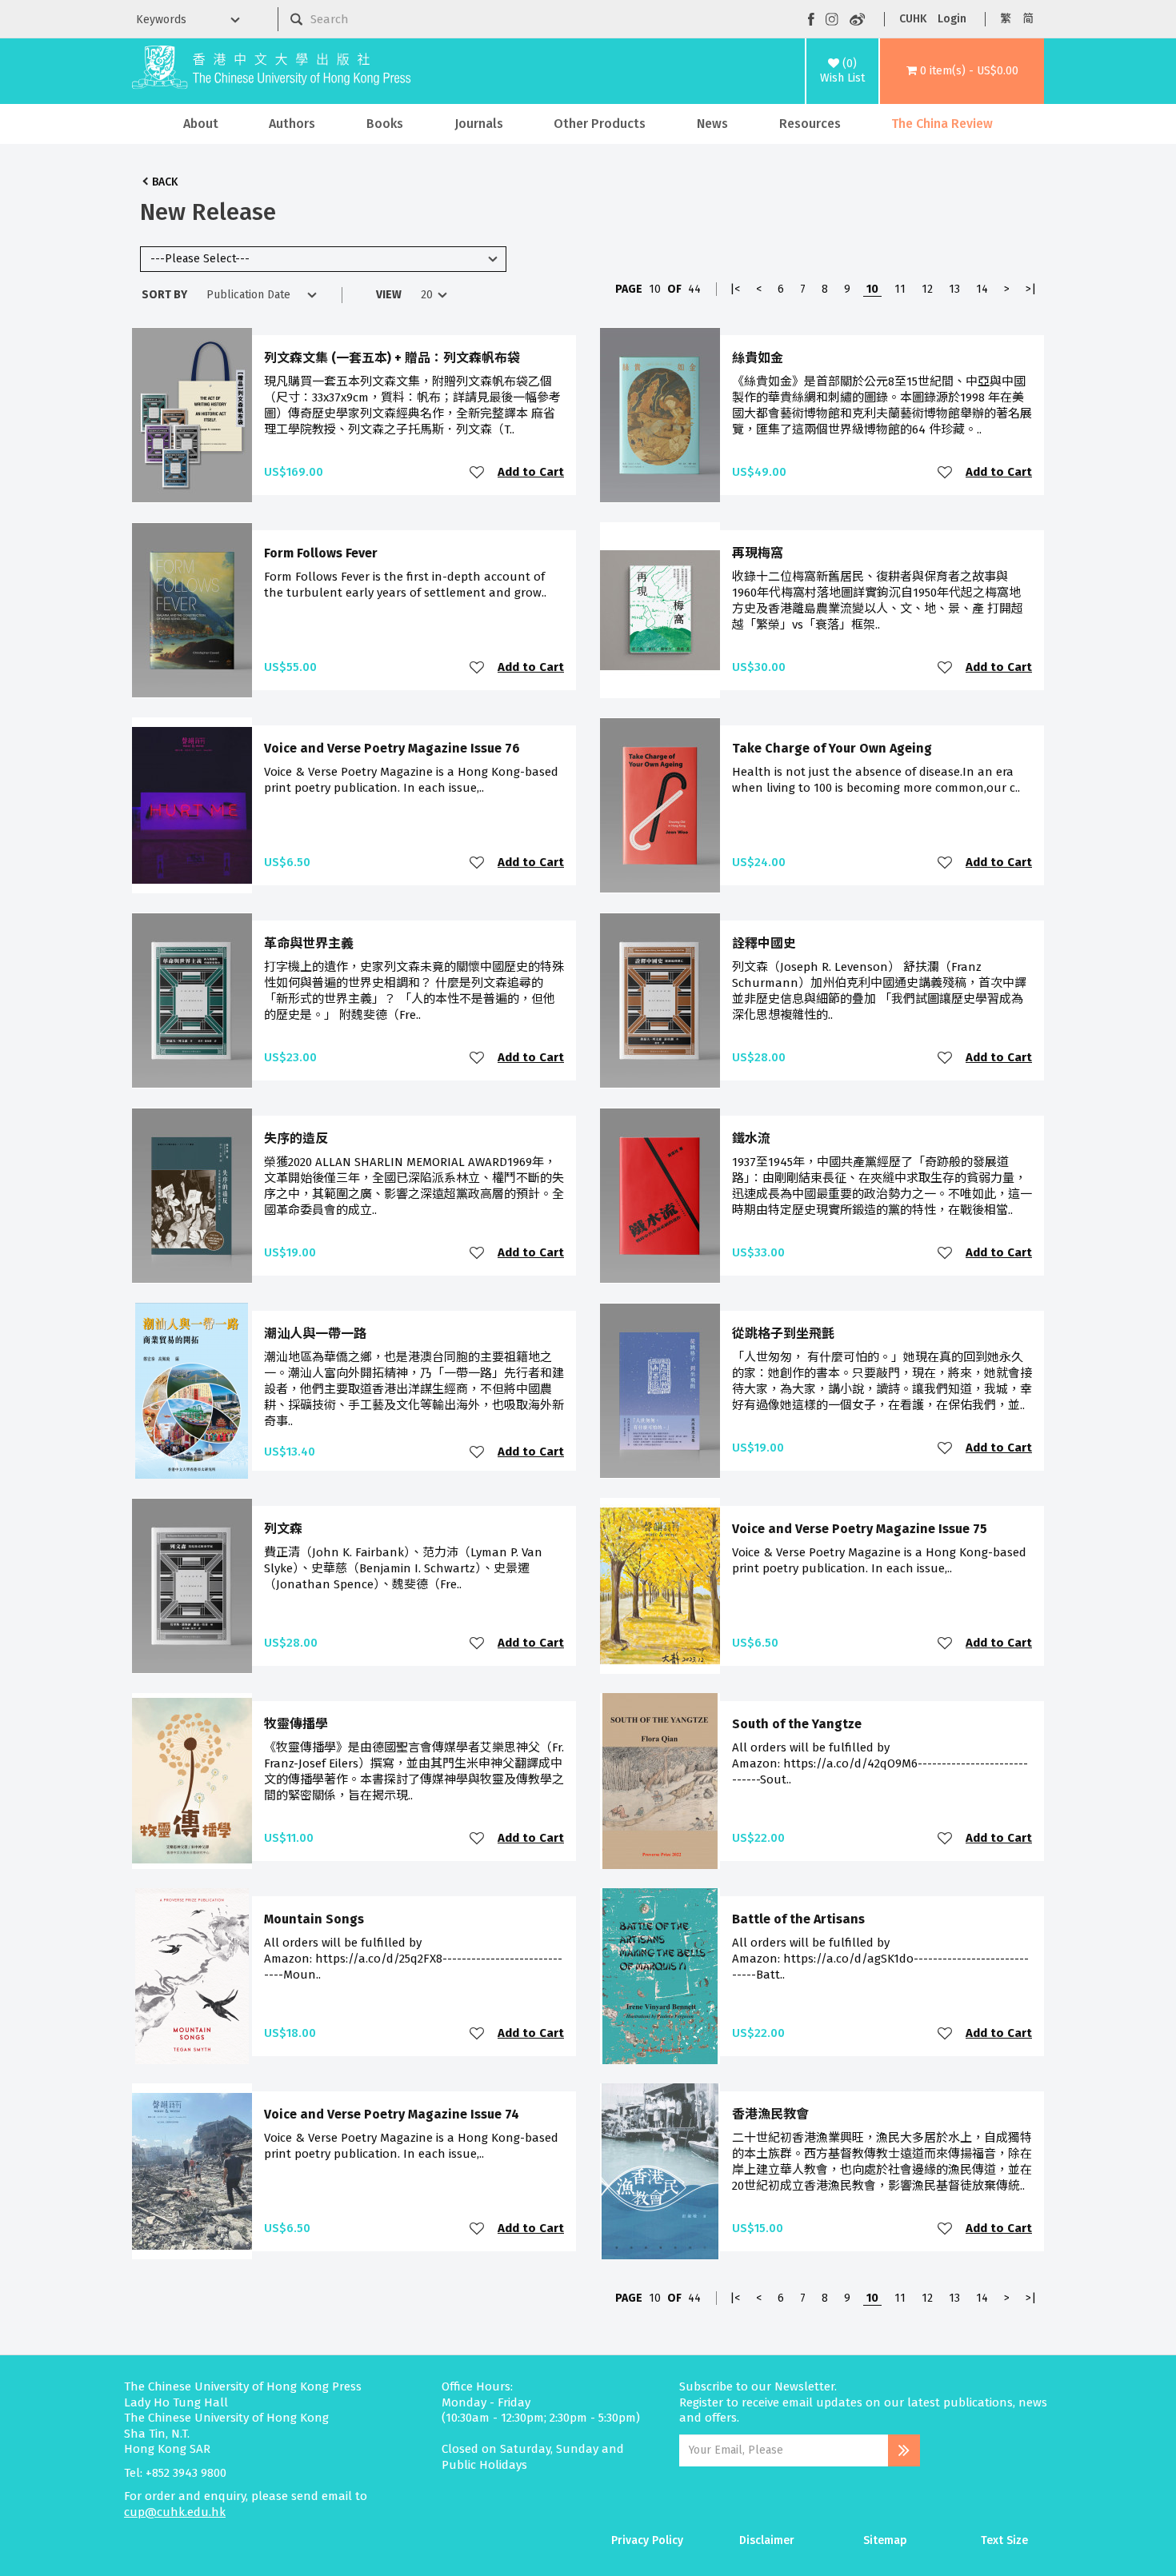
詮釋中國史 (764, 943)
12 (927, 289)
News (712, 124)
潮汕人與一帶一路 (315, 1334)
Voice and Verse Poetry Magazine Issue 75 (860, 1529)
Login (952, 19)
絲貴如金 (758, 358)
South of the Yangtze (797, 1724)
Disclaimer (767, 2540)
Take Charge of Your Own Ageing (832, 748)
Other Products (600, 124)
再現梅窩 (758, 553)
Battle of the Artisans (798, 1919)
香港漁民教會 (770, 2114)
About (201, 124)
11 (900, 289)
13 (954, 289)
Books (385, 124)
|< (735, 289)
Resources (810, 124)
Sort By (164, 295)
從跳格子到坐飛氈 (783, 1334)
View (389, 295)
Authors (292, 124)
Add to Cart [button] (531, 472)
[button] (962, 71)
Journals (479, 124)
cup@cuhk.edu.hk (175, 2512)
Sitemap (885, 2540)
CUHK (913, 19)
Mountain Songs (314, 1919)
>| (1031, 289)
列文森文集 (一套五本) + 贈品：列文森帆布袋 (392, 358)
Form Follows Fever (321, 553)
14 (982, 289)
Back (165, 182)
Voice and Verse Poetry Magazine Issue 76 (392, 748)
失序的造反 (296, 1138)
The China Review (942, 124)
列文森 (283, 1529)
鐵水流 (751, 1138)
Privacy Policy (647, 2540)
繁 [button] (1006, 19)
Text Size (1004, 2540)
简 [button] (1028, 19)
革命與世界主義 (309, 943)
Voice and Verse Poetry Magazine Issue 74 (392, 2114)
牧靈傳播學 (296, 1724)
